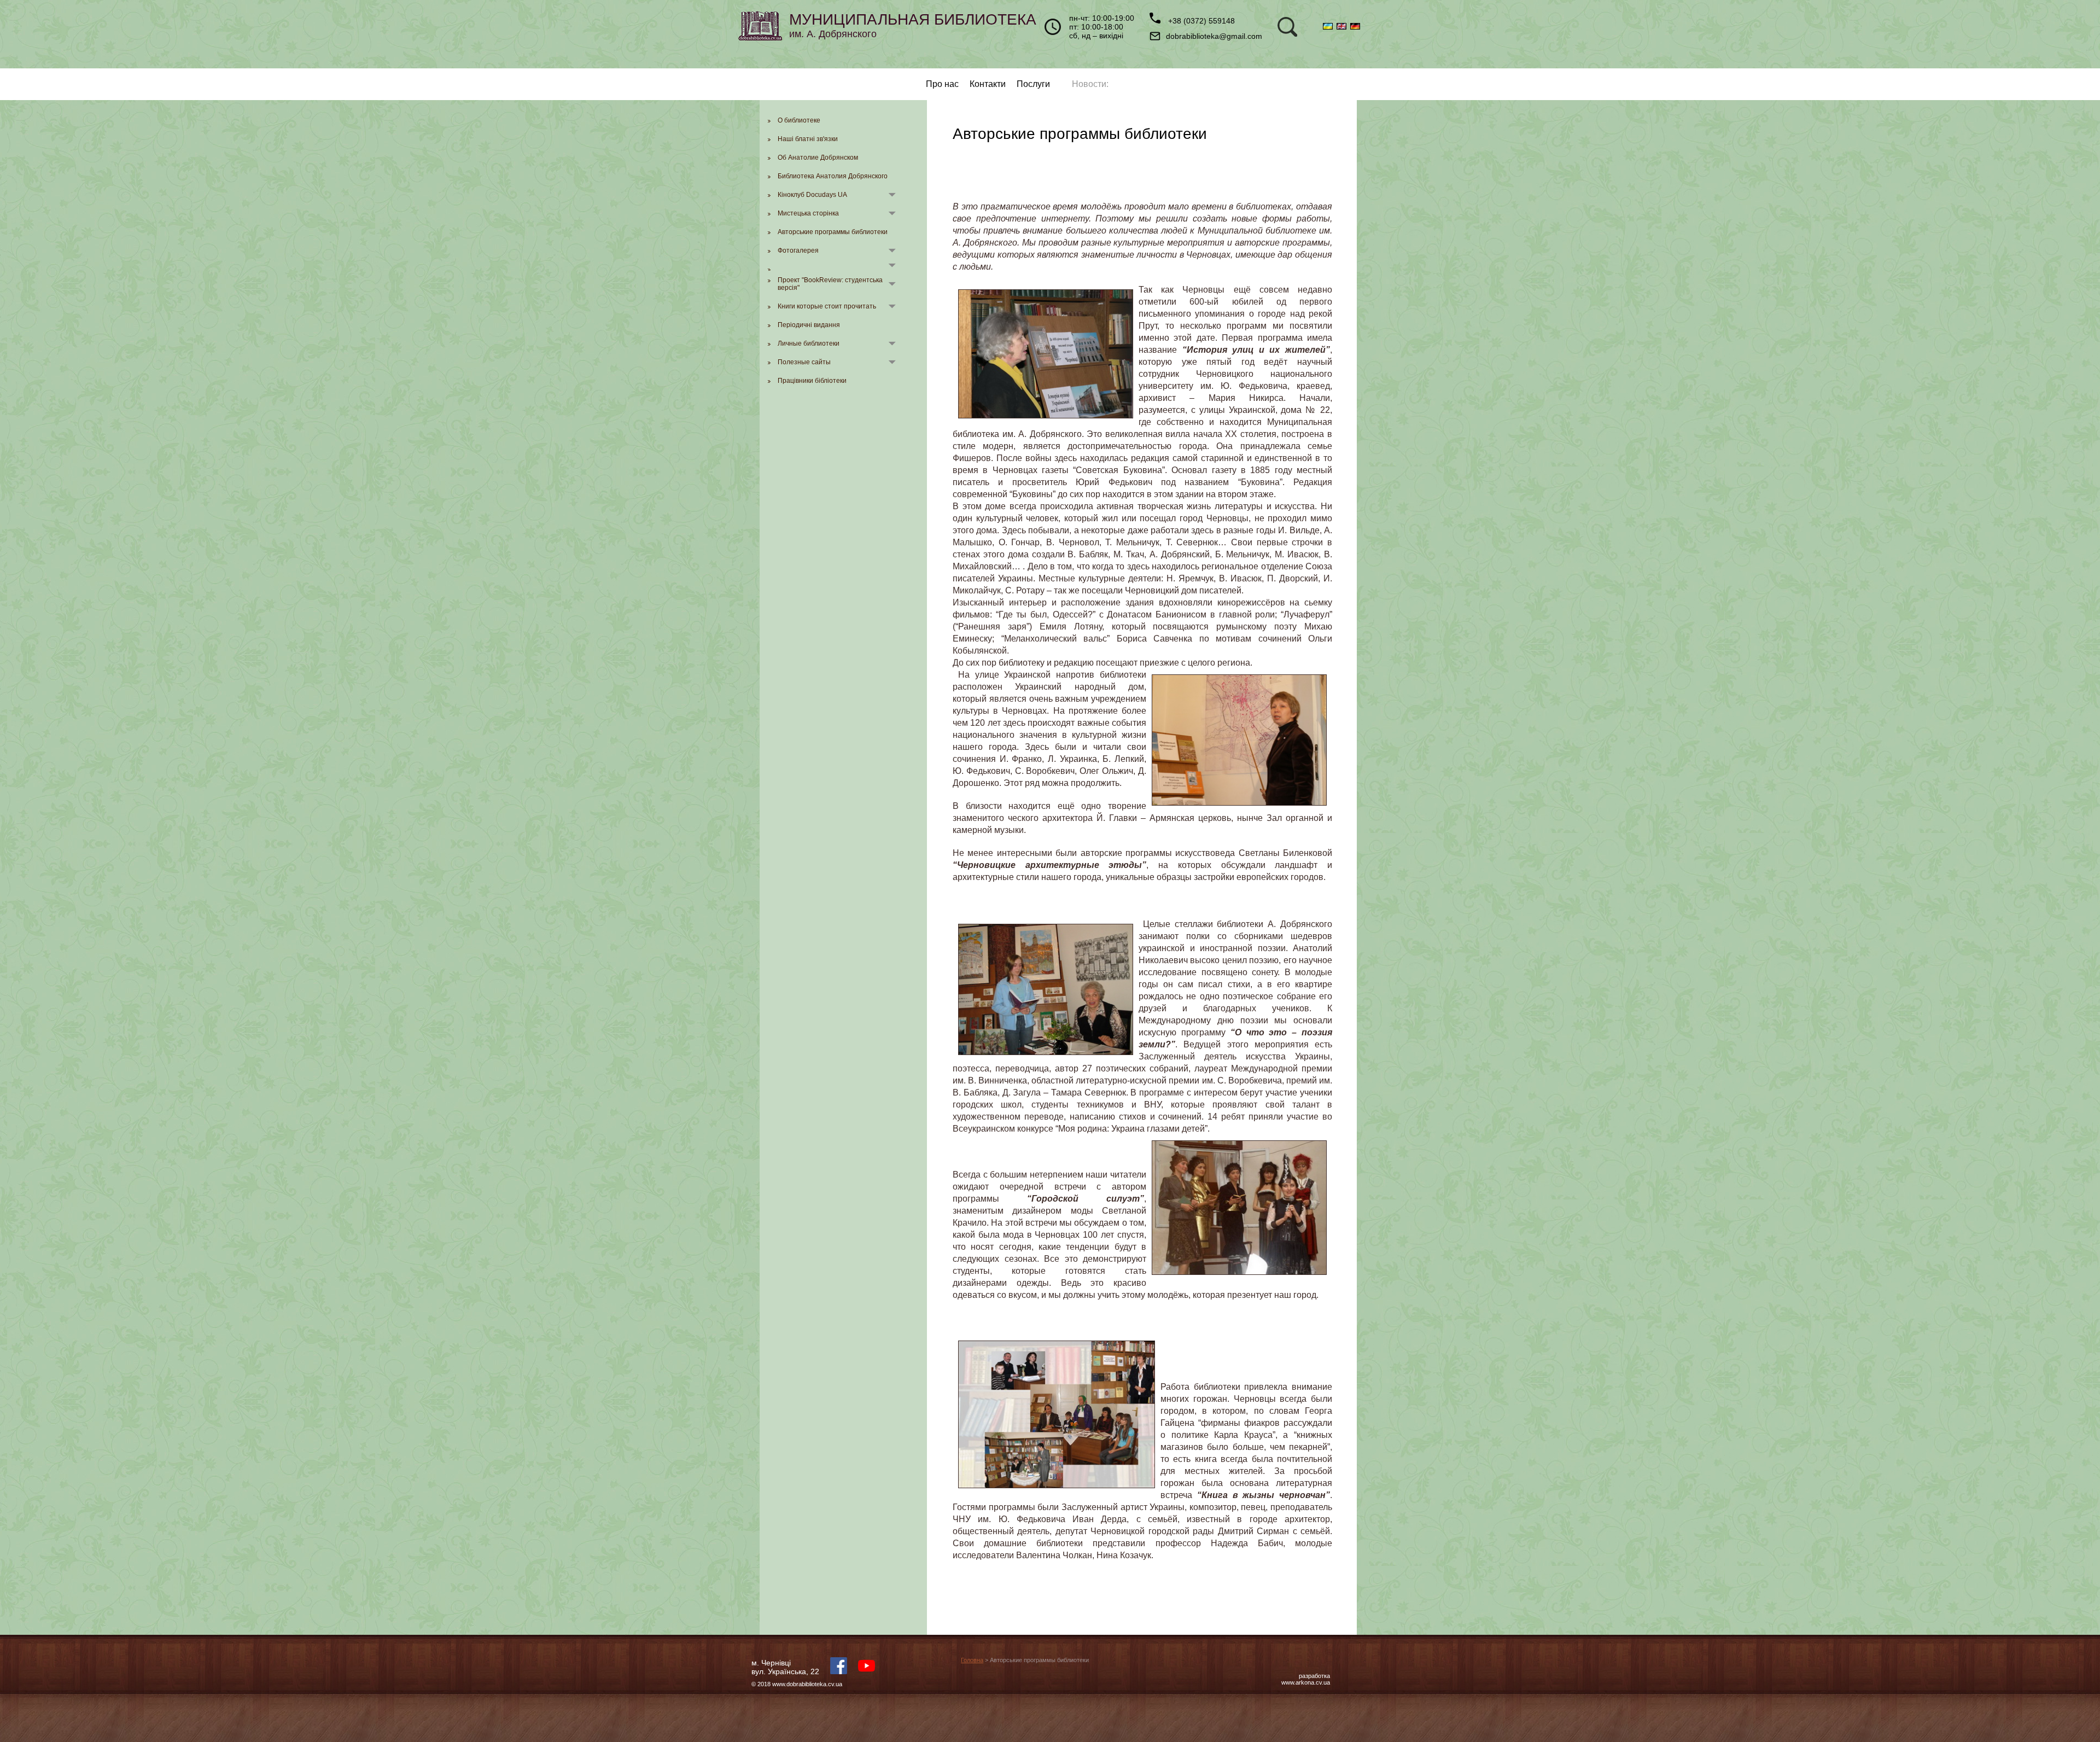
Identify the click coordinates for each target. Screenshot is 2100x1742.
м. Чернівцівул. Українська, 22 (785, 1667)
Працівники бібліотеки (812, 381)
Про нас (942, 84)
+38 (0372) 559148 (1200, 21)
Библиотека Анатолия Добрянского (833, 176)
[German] (1356, 27)
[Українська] (1330, 27)
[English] (1343, 27)
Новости (1089, 84)
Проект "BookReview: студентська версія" (830, 284)
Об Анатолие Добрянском (818, 158)
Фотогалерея (798, 250)
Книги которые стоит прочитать (827, 306)
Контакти (988, 84)
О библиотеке (799, 120)
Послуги (1033, 84)
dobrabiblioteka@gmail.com (1214, 36)
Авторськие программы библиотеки (833, 232)
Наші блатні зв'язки (808, 139)
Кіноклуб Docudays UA (812, 195)
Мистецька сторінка (808, 213)
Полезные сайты (804, 362)
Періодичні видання (809, 325)
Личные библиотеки (809, 343)
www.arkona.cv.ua (1306, 1682)
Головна (972, 1660)
